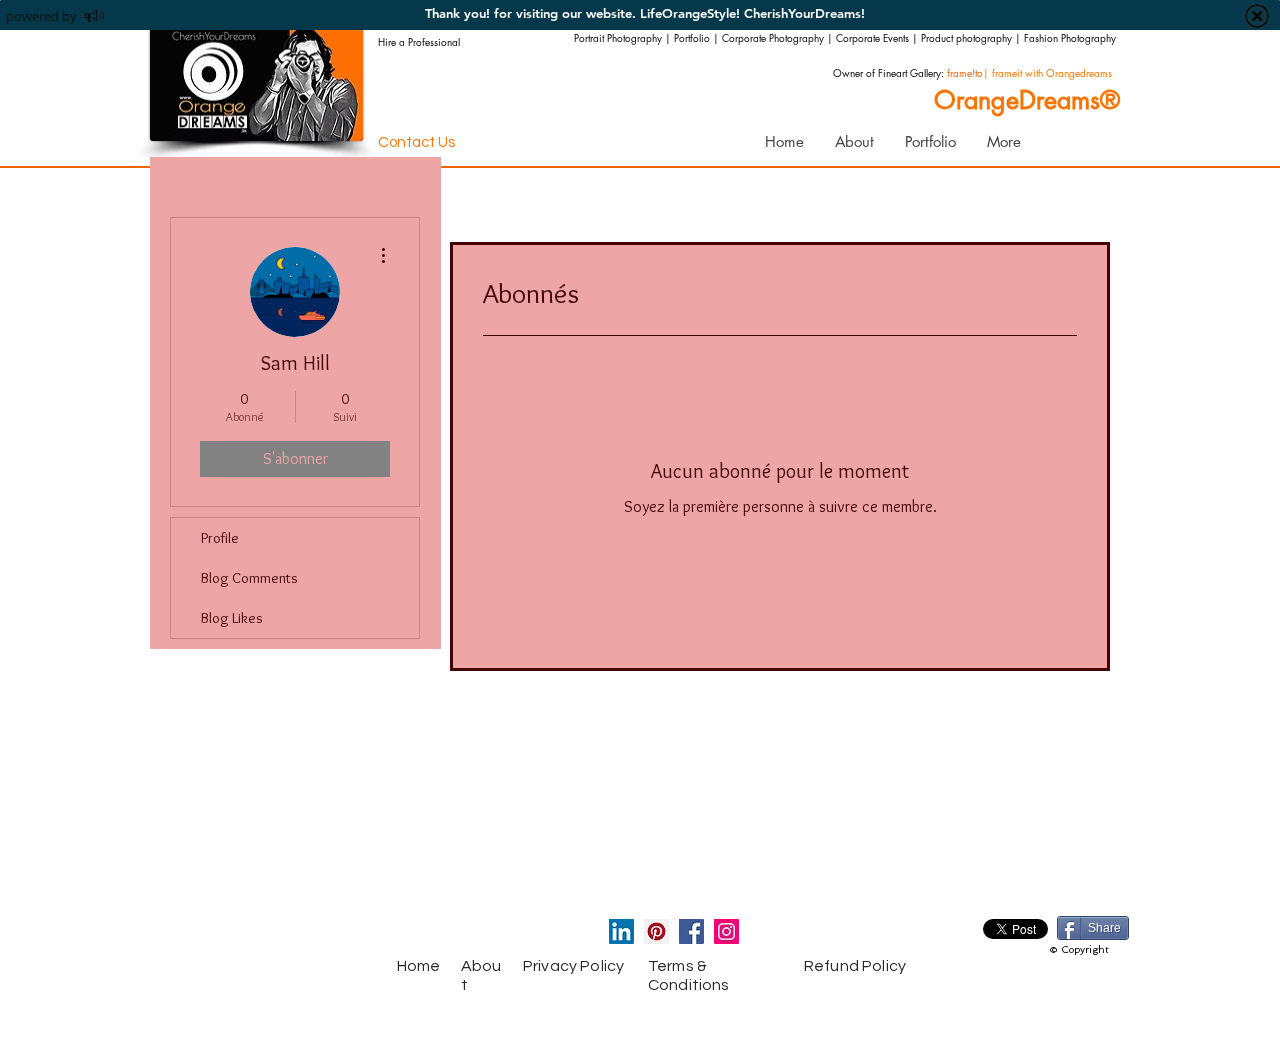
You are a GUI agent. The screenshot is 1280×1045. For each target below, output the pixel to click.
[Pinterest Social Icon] (656, 931)
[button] (930, 142)
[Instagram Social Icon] (726, 931)
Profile (220, 538)
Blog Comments (249, 578)
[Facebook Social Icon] (691, 931)
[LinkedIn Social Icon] (621, 931)
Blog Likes (232, 618)
